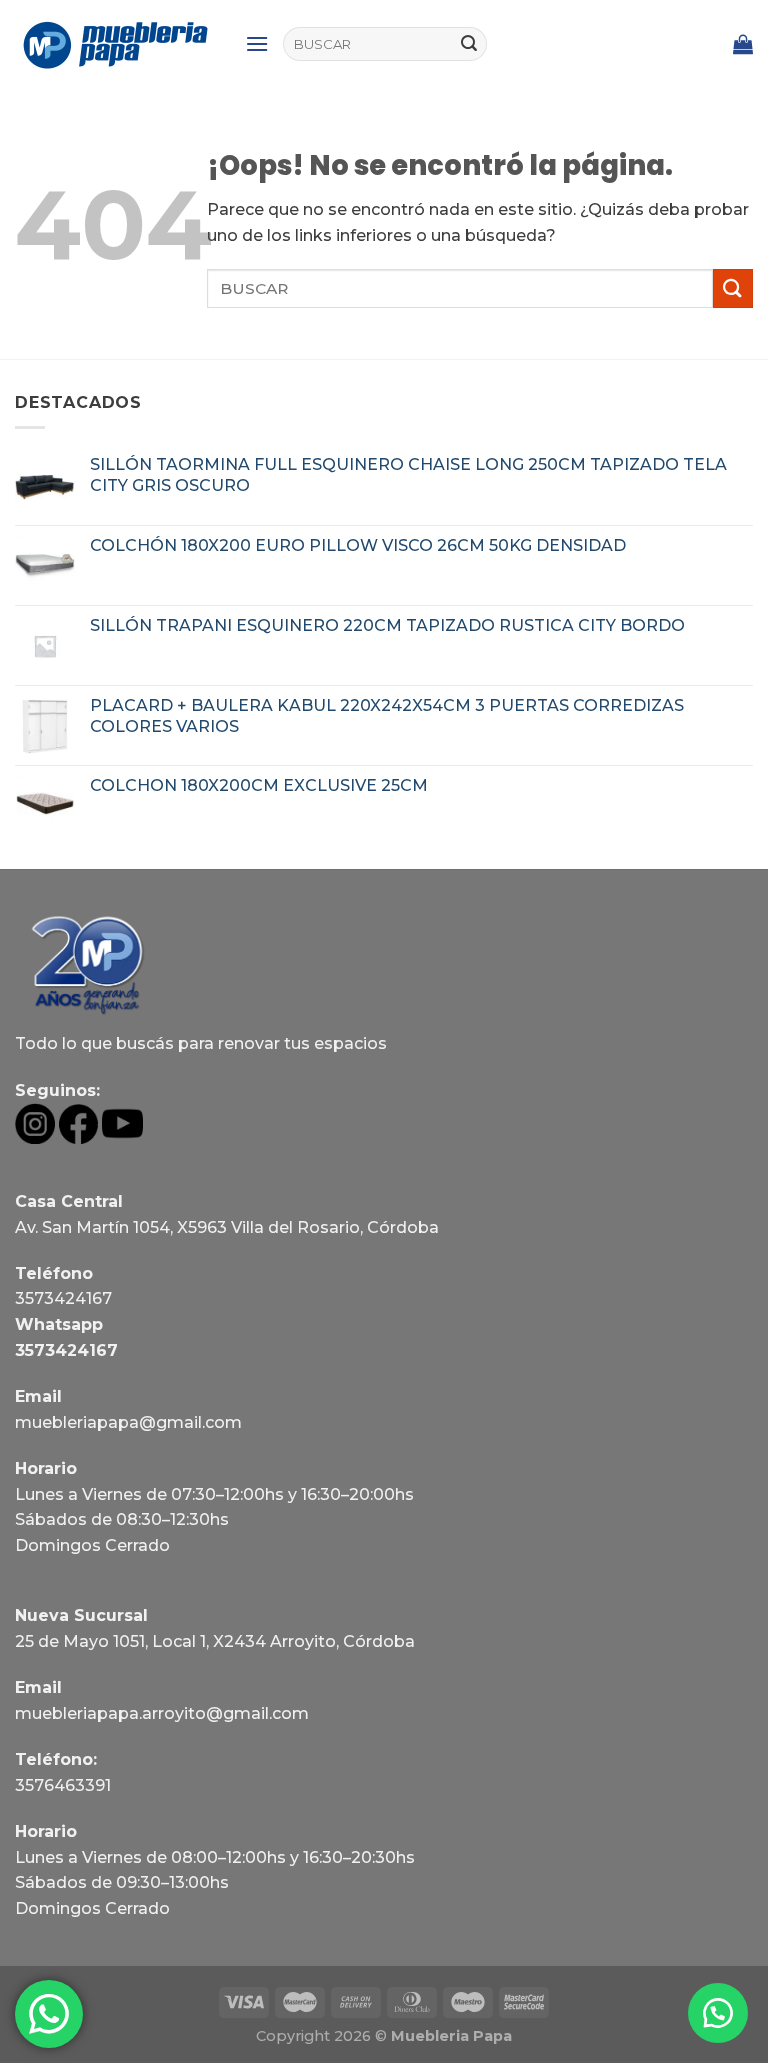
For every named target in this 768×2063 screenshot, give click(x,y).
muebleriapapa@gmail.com (128, 1422)
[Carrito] (743, 44)
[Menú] (257, 43)
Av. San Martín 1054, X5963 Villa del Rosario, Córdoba (227, 1227)
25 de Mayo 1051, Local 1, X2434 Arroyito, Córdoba (215, 1641)
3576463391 (63, 1785)
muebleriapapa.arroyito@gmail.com (162, 1713)
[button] (718, 2013)
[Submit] (469, 44)
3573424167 (63, 1298)
